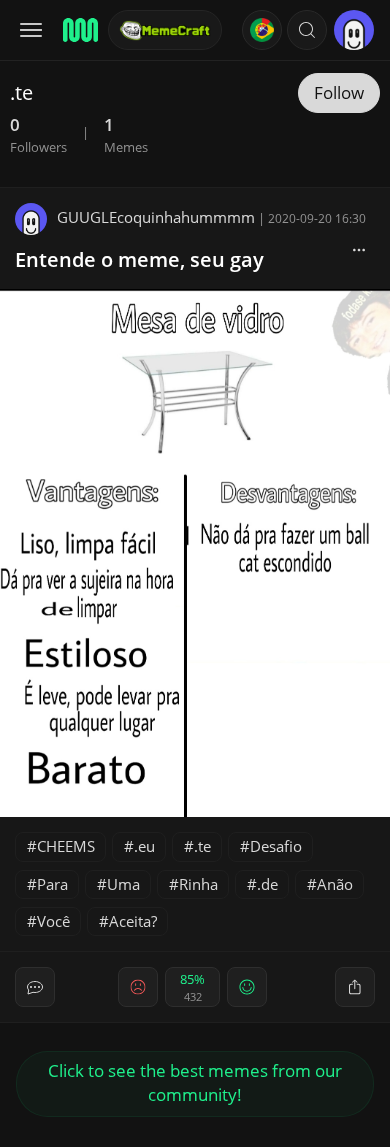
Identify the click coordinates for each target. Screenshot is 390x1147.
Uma (123, 884)
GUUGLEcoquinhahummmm (156, 217)
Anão (335, 884)
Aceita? (133, 921)
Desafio (276, 846)
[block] (359, 249)
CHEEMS (66, 846)
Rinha (198, 884)
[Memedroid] (79, 30)
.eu (144, 846)
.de (267, 884)
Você (53, 921)
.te (202, 846)
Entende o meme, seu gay (139, 259)
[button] (307, 30)
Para (52, 884)
